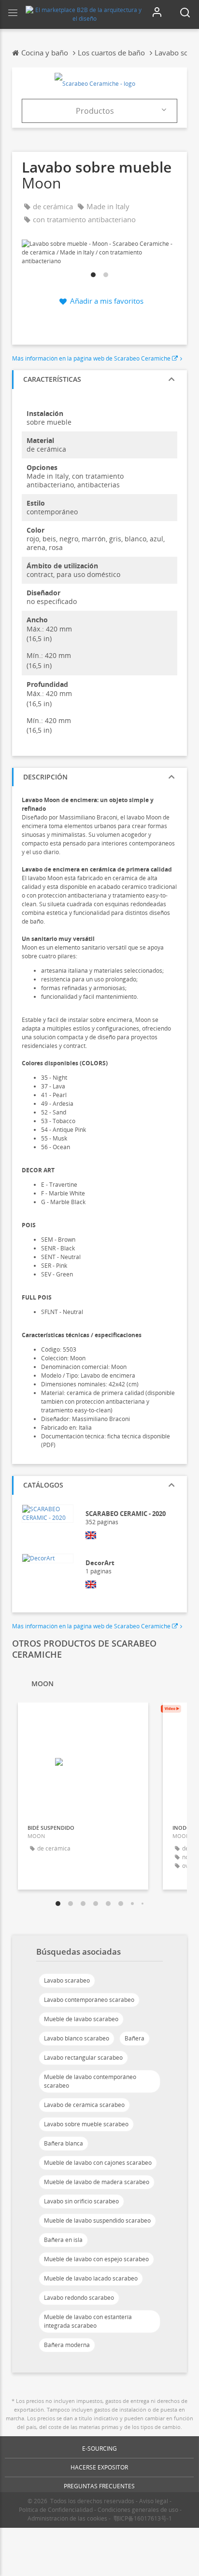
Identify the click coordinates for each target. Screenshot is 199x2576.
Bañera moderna (67, 2345)
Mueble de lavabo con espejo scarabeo (96, 2259)
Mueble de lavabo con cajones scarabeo (98, 2163)
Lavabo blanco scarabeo (77, 2038)
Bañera (135, 2038)
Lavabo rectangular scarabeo (83, 2058)
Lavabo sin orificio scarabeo (81, 2201)
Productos (95, 111)
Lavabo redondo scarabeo (79, 2298)
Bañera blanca (64, 2143)
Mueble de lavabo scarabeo (81, 2019)
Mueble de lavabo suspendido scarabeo (97, 2220)
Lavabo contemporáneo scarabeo (89, 2000)
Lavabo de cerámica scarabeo (84, 2105)
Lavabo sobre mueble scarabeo (86, 2124)
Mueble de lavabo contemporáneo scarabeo (90, 2081)
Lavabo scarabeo (67, 1980)
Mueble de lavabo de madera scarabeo (97, 2182)
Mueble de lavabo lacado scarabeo (91, 2278)
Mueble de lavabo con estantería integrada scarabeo (88, 2321)
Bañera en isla (63, 2240)
